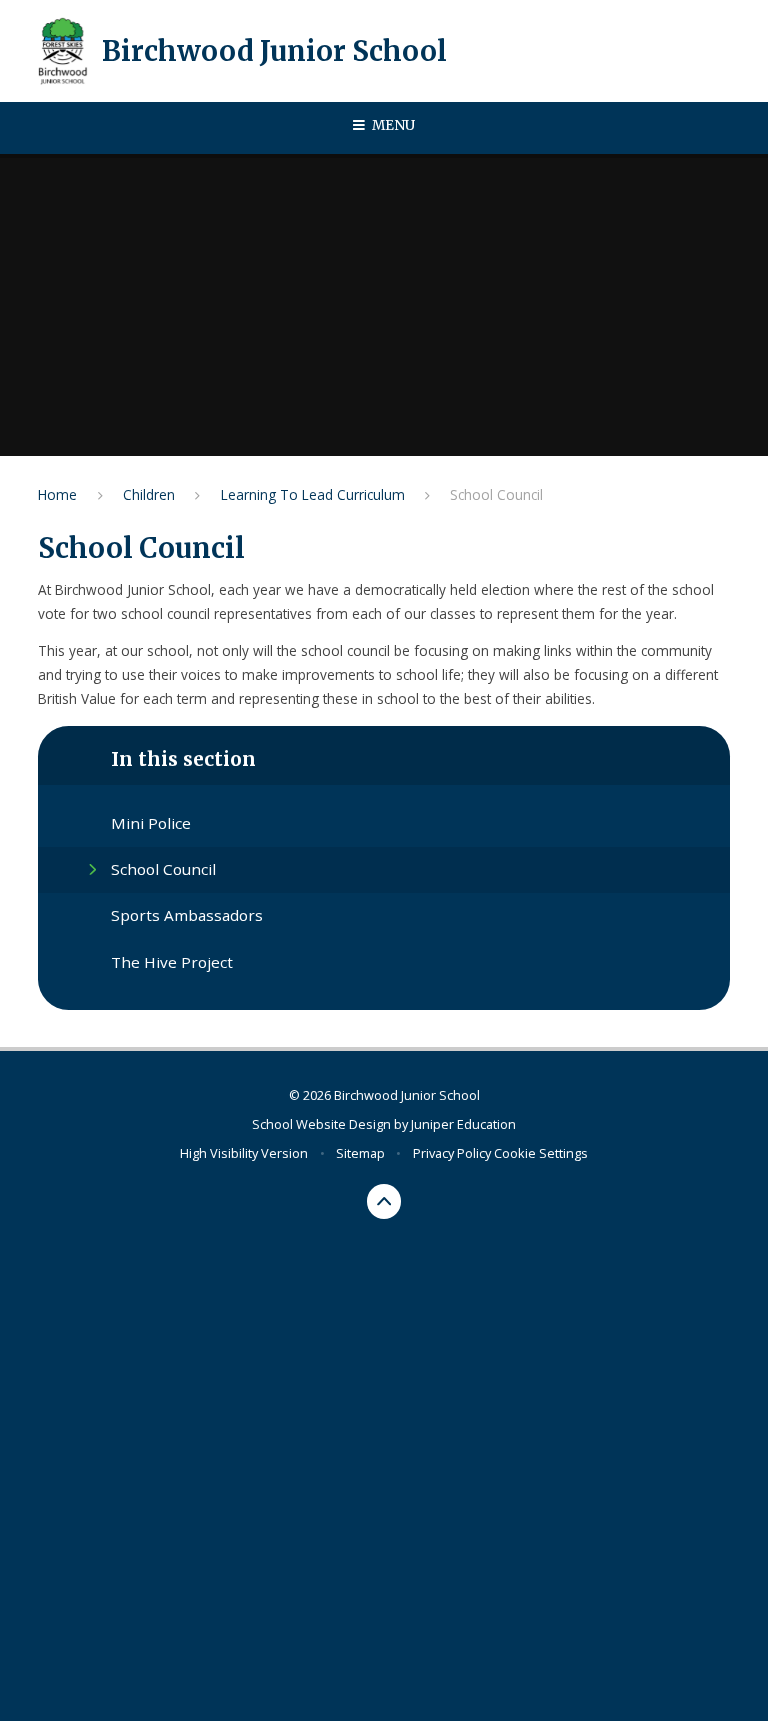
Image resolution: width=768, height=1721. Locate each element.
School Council (496, 494)
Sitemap (360, 1153)
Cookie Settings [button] (541, 1153)
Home (57, 494)
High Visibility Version (244, 1153)
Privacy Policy (452, 1153)
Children (149, 494)
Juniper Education (463, 1124)
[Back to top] (384, 1201)
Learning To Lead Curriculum (313, 494)
